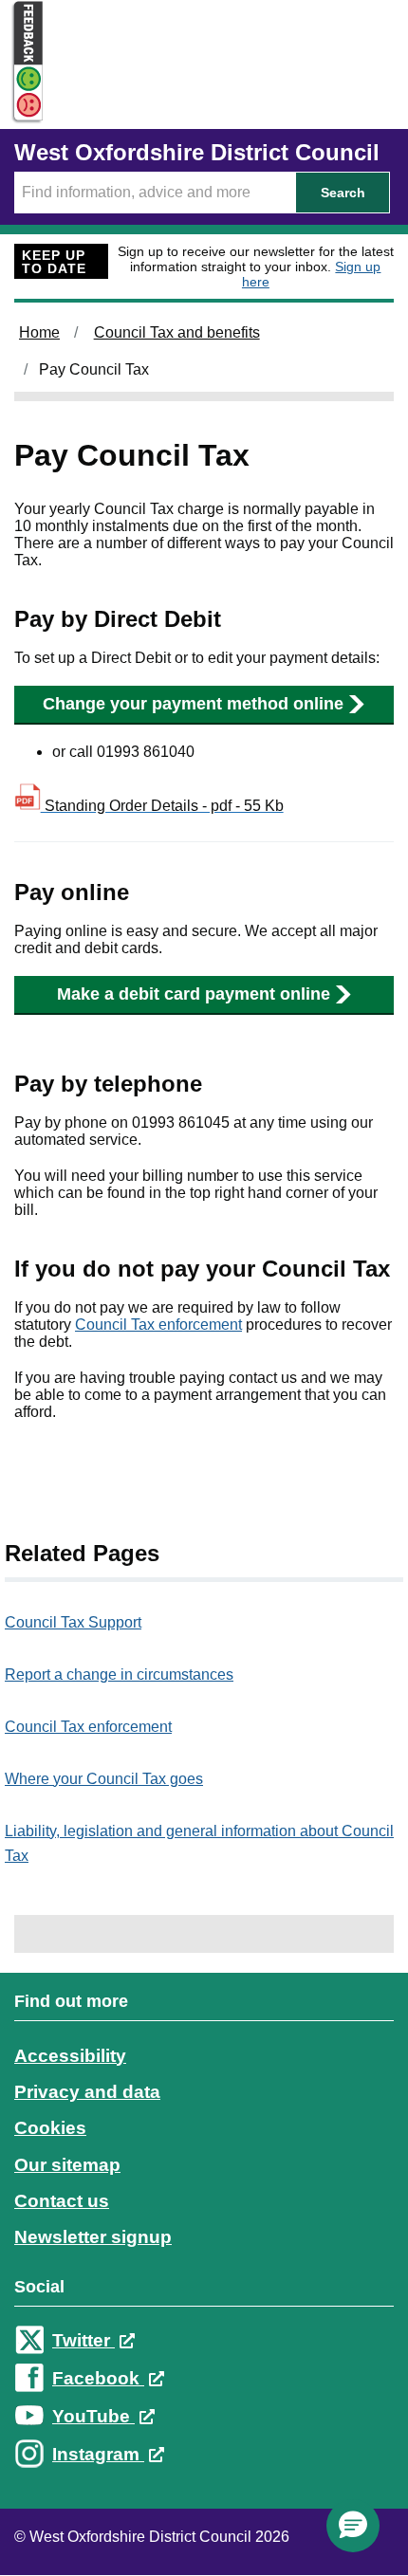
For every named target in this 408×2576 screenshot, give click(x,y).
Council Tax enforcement (158, 1325)
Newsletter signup (93, 2237)
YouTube (93, 2416)
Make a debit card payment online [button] (194, 994)
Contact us (62, 2201)
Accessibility (70, 2056)
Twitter (83, 2340)
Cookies (50, 2128)
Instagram (98, 2454)
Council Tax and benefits (177, 332)
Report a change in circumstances (119, 1674)
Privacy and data (87, 2092)
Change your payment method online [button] (193, 704)
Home (39, 332)
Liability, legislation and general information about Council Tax (199, 1843)
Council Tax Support (73, 1622)
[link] (204, 2245)
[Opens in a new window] (22, 106)
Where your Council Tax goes (104, 1779)
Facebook (98, 2378)
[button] (353, 2526)
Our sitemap (67, 2165)
